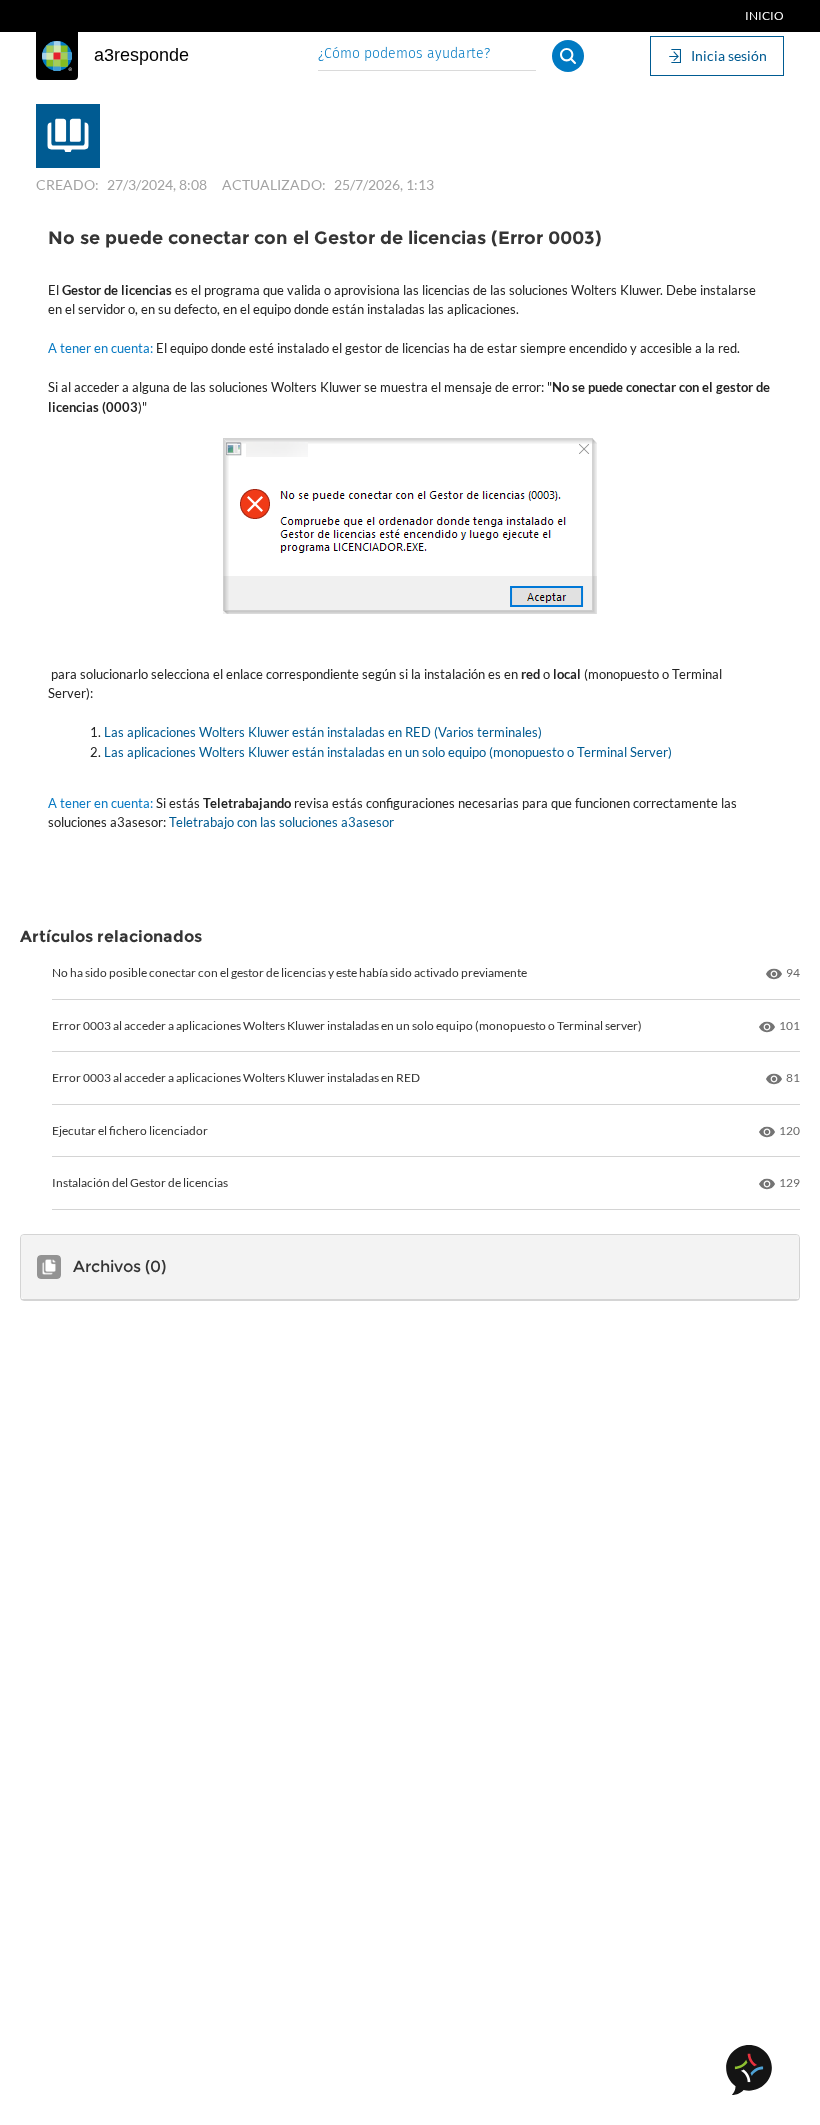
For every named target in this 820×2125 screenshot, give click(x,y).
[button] (568, 56)
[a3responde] (57, 56)
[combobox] (427, 55)
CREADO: (67, 184)
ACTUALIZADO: (274, 184)
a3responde (141, 55)
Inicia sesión (729, 55)
